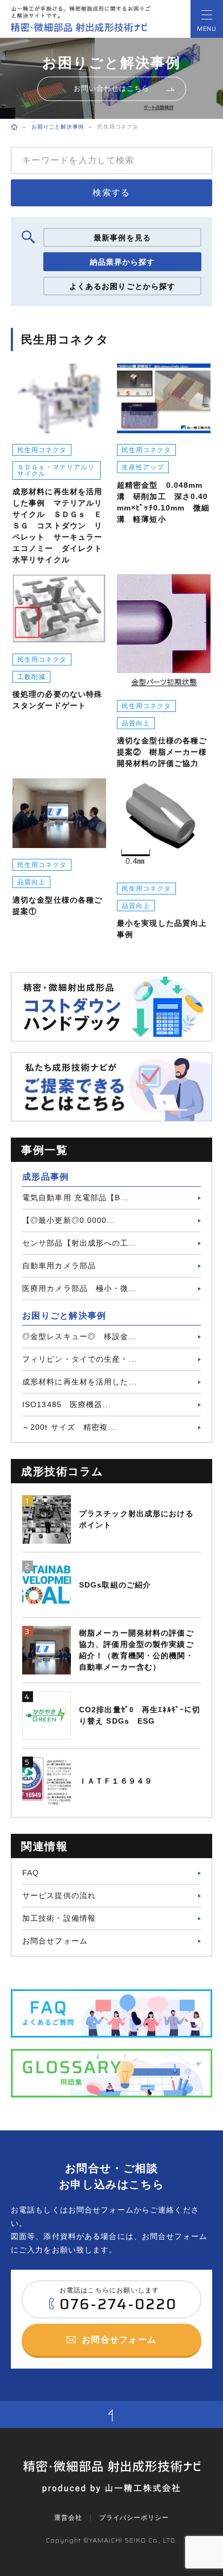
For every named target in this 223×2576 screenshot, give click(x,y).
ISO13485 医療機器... (67, 1404)
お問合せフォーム (55, 1941)
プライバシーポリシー (134, 2518)
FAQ (31, 1873)
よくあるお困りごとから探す (123, 286)
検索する (111, 193)
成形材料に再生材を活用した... (80, 1382)
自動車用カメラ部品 (59, 1266)
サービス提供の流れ (59, 1895)
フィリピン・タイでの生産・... (80, 1359)
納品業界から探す (123, 262)
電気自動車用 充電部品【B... (76, 1198)
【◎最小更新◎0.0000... (69, 1220)
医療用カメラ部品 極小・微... (80, 1288)
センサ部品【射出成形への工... (80, 1243)
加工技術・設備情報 (59, 1918)
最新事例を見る (122, 238)
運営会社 (68, 2518)
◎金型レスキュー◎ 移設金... (80, 1336)
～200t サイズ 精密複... (69, 1427)
